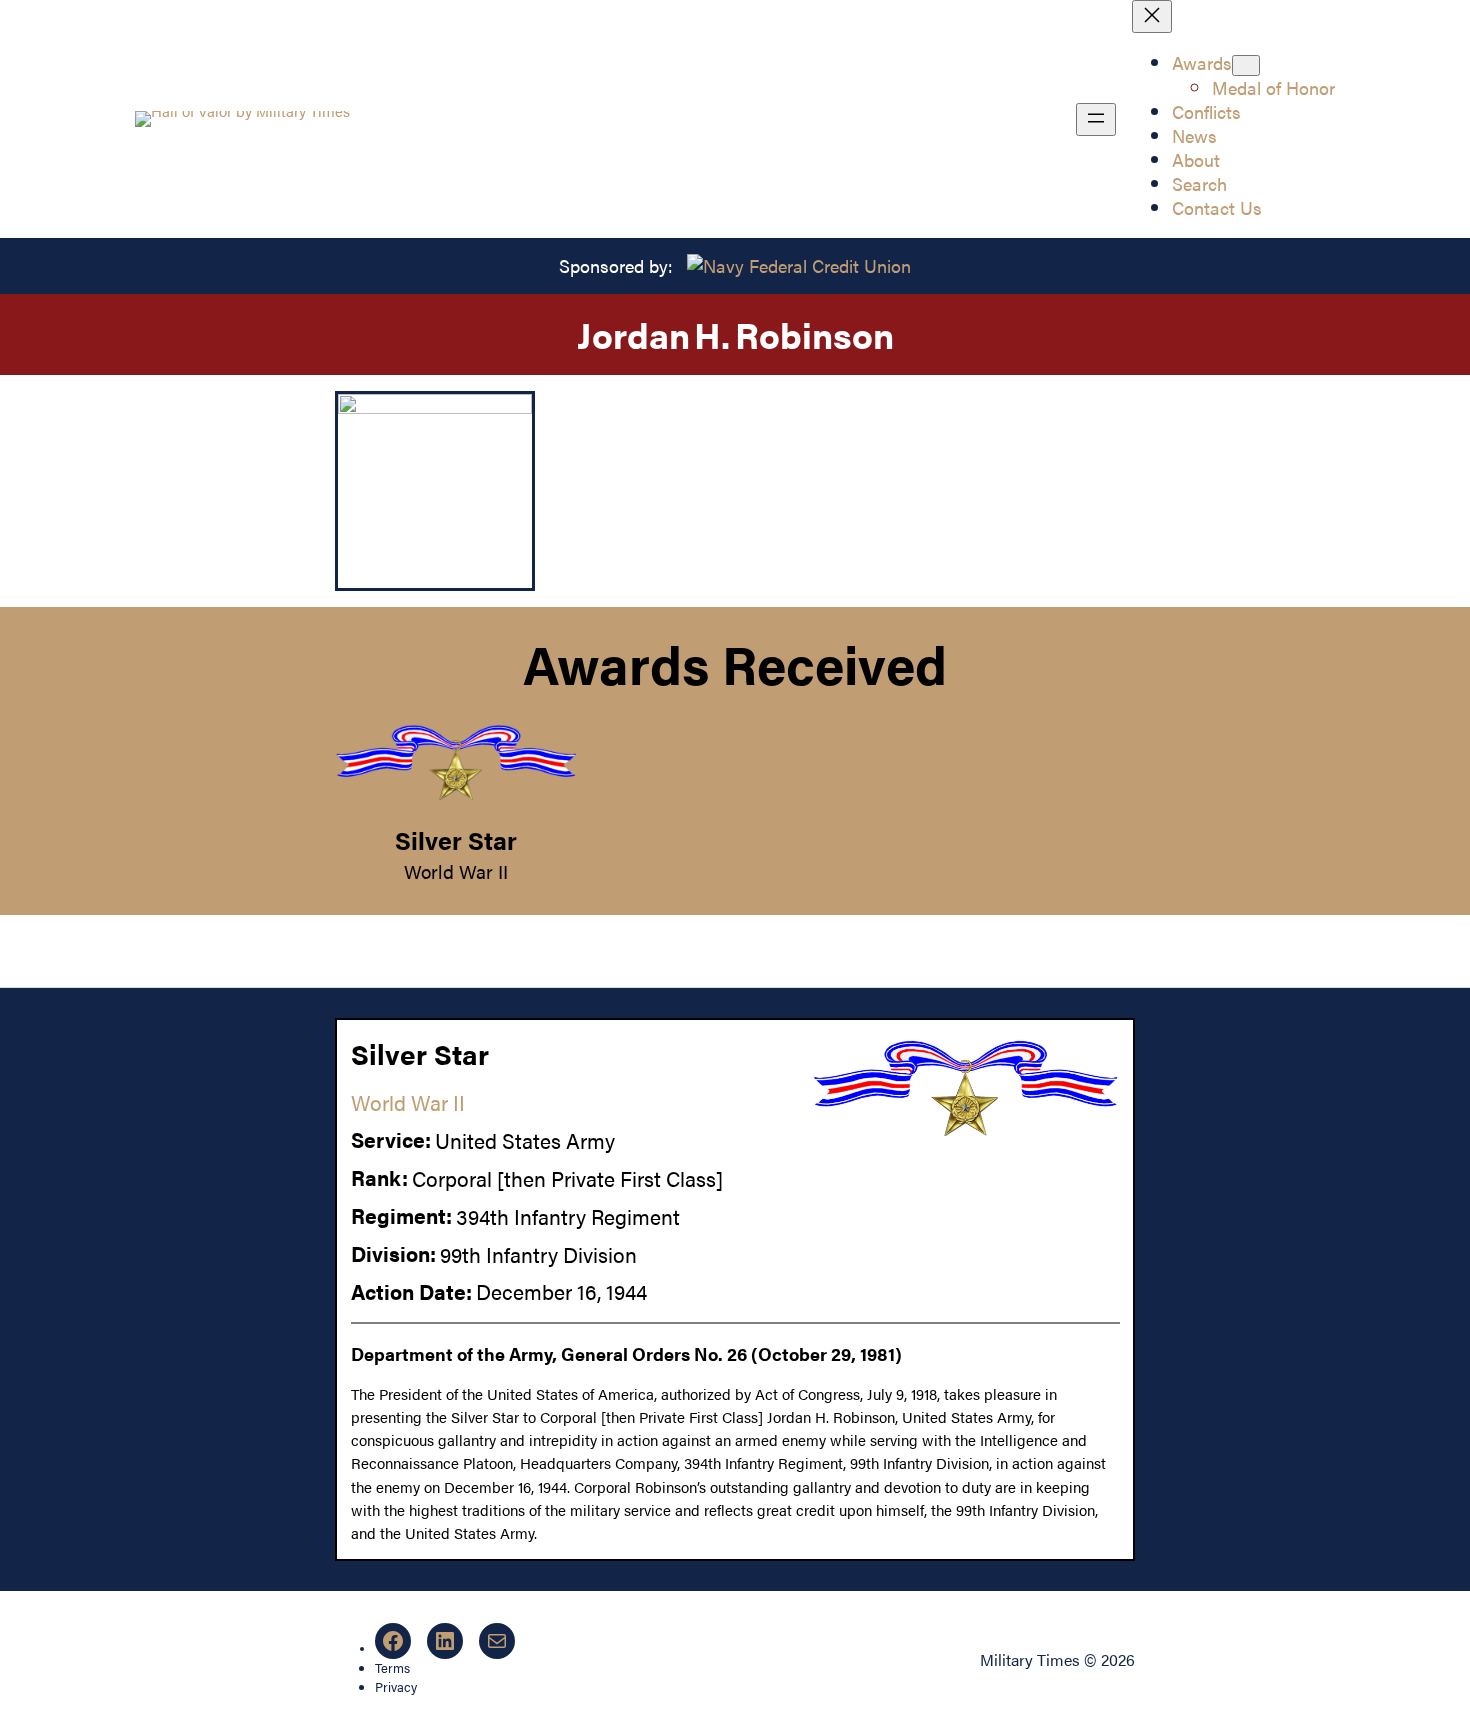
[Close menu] (1152, 16)
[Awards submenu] (1246, 65)
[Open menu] (1096, 119)
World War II (456, 871)
